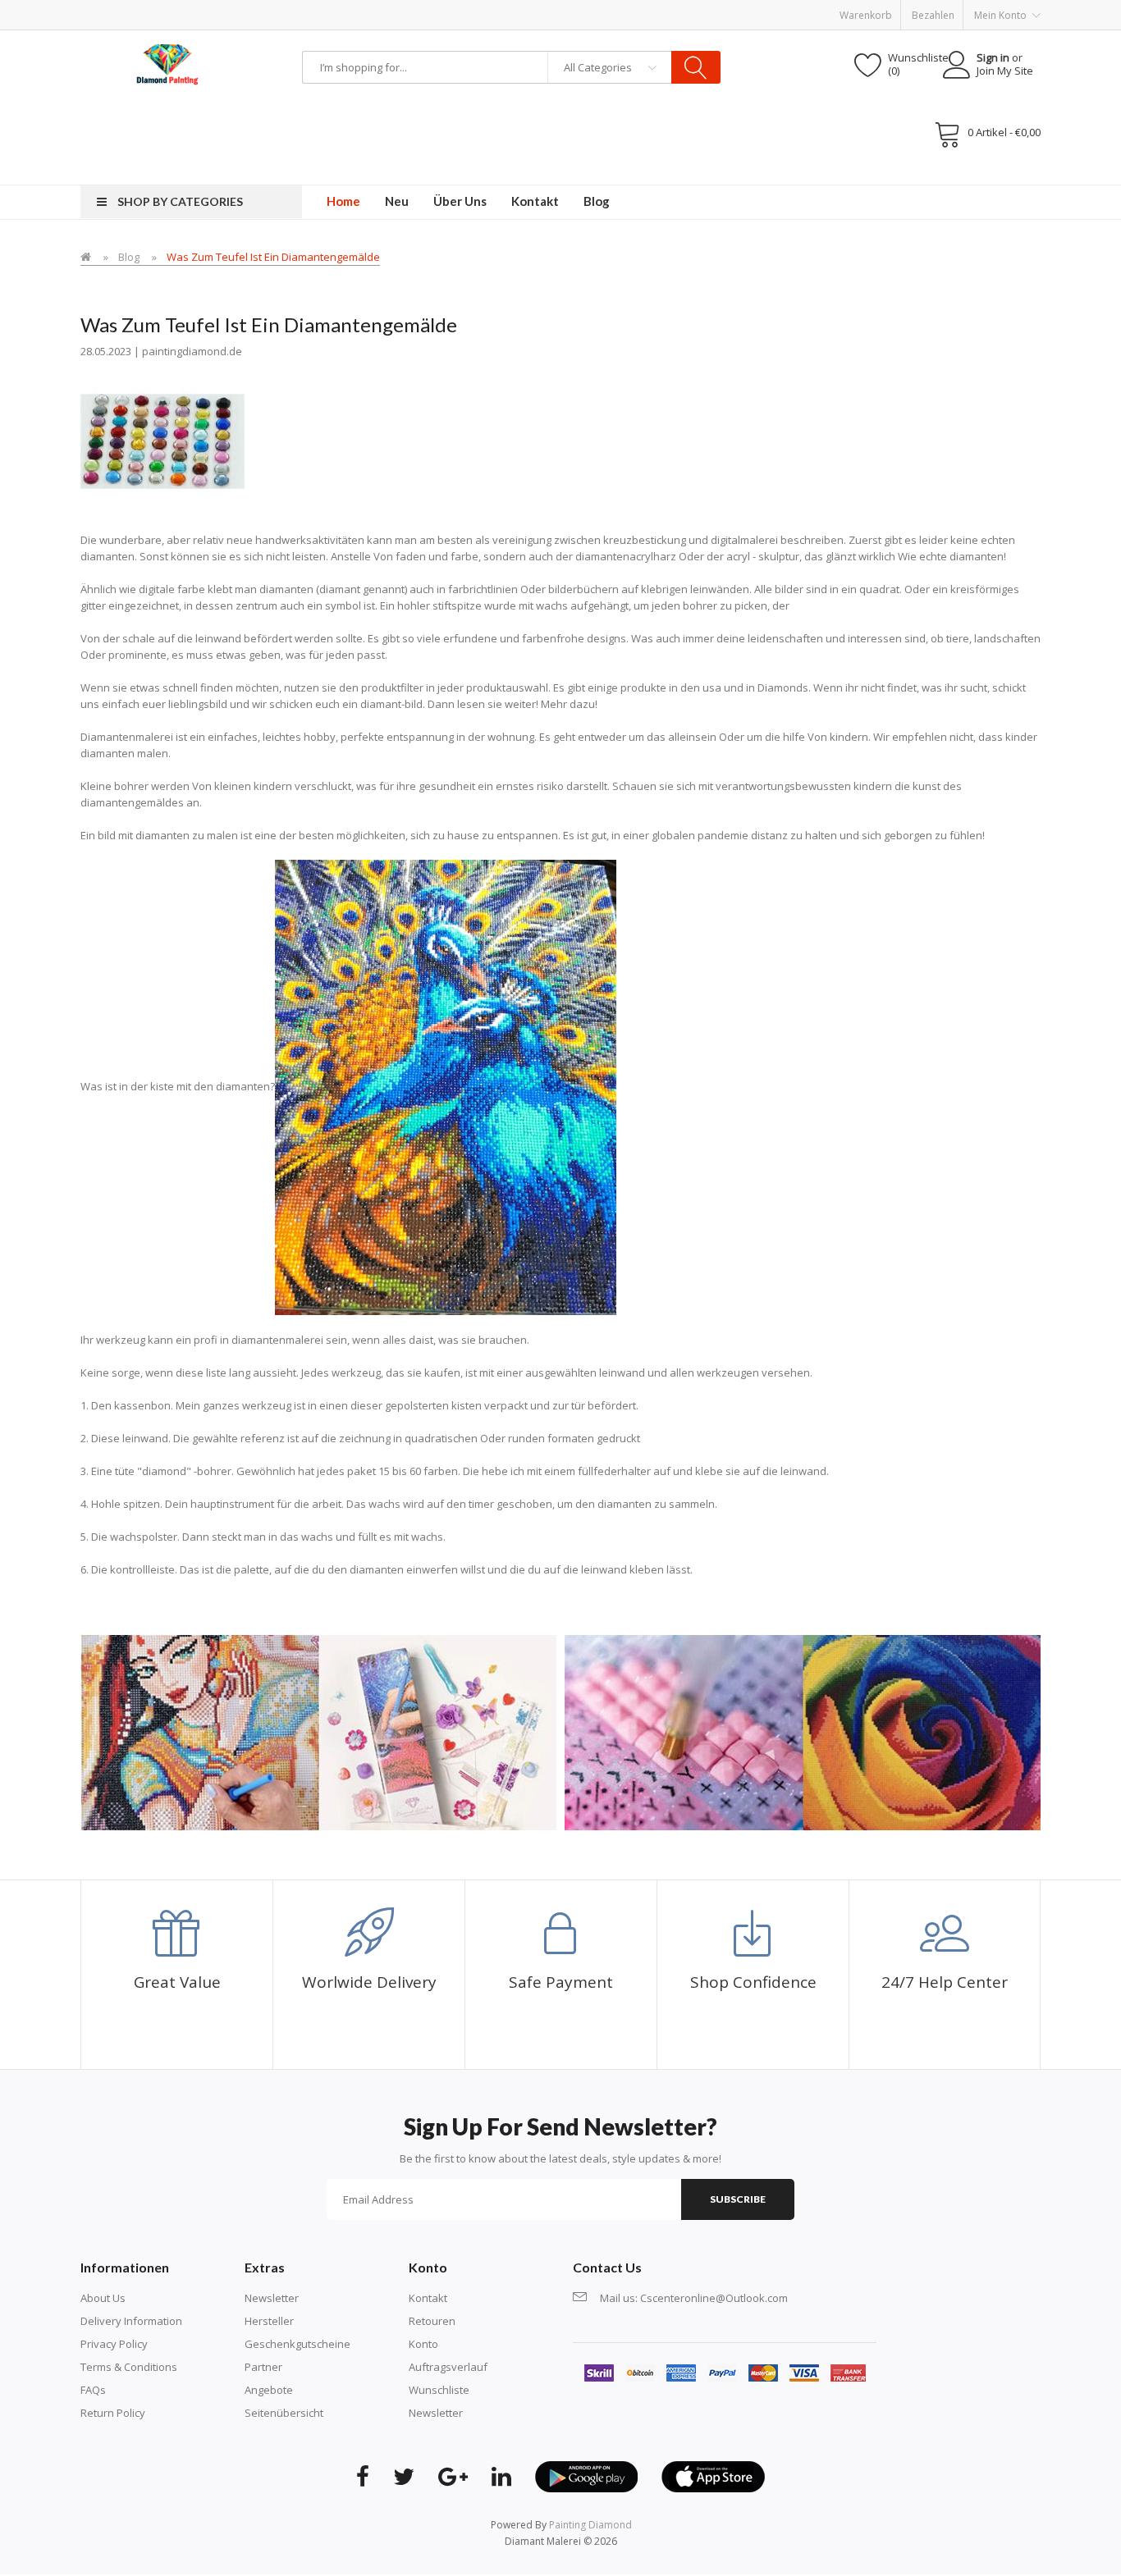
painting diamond (590, 2525)
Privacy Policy (114, 2344)
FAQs (93, 2390)
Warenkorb (866, 15)
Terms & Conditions (129, 2367)
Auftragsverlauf (448, 2367)
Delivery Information (131, 2321)
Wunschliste (439, 2390)
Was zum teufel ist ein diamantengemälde (273, 257)
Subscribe (738, 2199)
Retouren (432, 2321)
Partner (263, 2367)
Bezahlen (933, 15)
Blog (129, 257)
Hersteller (269, 2321)
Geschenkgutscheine (297, 2344)
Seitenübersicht (284, 2413)
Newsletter (272, 2298)
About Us (103, 2298)
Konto (423, 2344)
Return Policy (113, 2413)
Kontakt (428, 2298)
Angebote (269, 2390)
